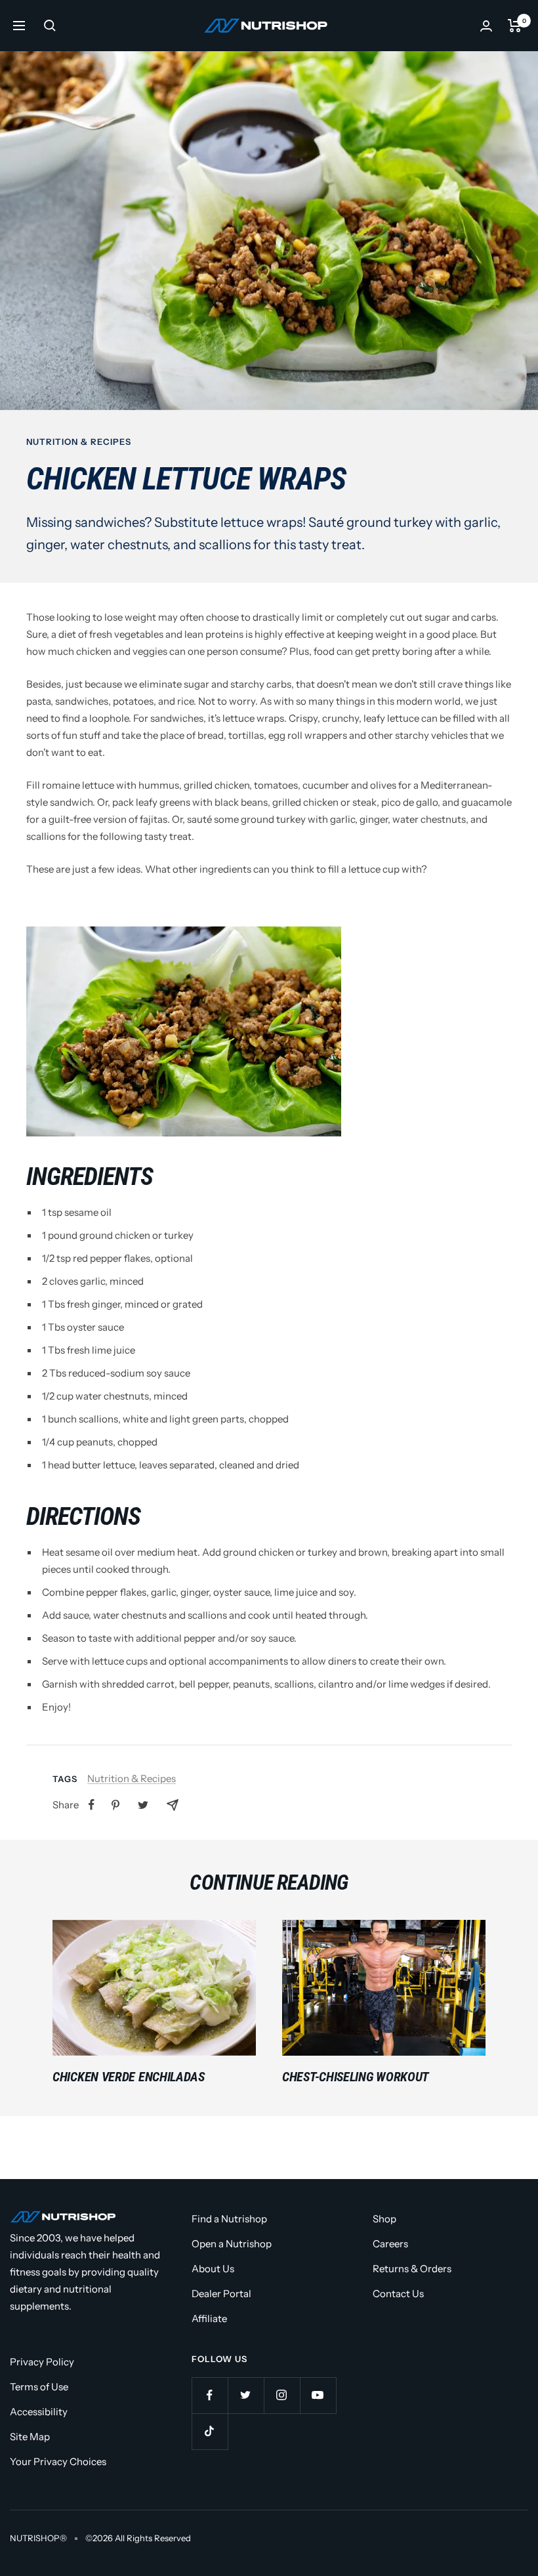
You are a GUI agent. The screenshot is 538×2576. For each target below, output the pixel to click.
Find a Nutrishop (229, 2219)
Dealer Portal (221, 2294)
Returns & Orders (412, 2269)
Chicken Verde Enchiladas (129, 2077)
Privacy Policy (42, 2362)
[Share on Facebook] (92, 1805)
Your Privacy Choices (58, 2462)
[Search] (50, 26)
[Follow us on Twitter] (246, 2395)
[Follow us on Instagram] (282, 2395)
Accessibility (39, 2412)
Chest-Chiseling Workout (356, 2077)
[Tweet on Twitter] (143, 1805)
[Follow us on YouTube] (318, 2395)
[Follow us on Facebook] (210, 2395)
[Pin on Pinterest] (115, 1805)
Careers (390, 2244)
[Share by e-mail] (173, 1805)
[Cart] (515, 26)
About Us (213, 2269)
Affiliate (209, 2318)
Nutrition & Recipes (79, 442)
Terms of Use (39, 2387)
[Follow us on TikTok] (210, 2431)
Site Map (30, 2437)
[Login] (486, 26)
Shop (384, 2219)
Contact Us (398, 2294)
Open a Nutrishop (232, 2244)
